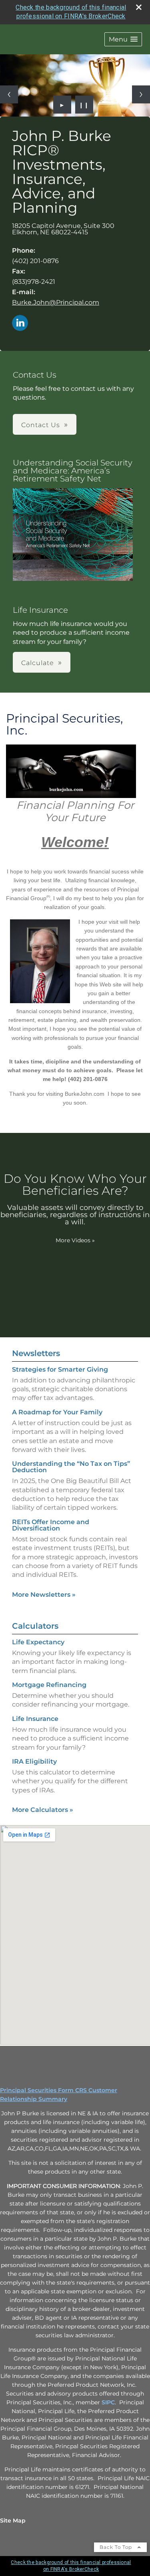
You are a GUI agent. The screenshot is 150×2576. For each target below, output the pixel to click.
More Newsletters (44, 1595)
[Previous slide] (9, 94)
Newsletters (36, 1353)
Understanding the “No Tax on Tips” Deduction (71, 1467)
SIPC (108, 2402)
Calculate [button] (38, 663)
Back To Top (117, 2547)
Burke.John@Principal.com (56, 302)
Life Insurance (35, 1719)
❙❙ (84, 105)
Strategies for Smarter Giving (60, 1369)
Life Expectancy (38, 1642)
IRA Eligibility (34, 1761)
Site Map (13, 2521)
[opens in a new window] (73, 535)
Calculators (35, 1626)
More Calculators (43, 1810)
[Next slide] (141, 94)
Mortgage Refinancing (49, 1685)
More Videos (75, 1240)
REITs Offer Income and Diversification (51, 1525)
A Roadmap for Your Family (57, 1412)
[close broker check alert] (139, 7)
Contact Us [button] (41, 425)
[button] (123, 39)
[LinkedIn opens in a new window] (20, 324)
